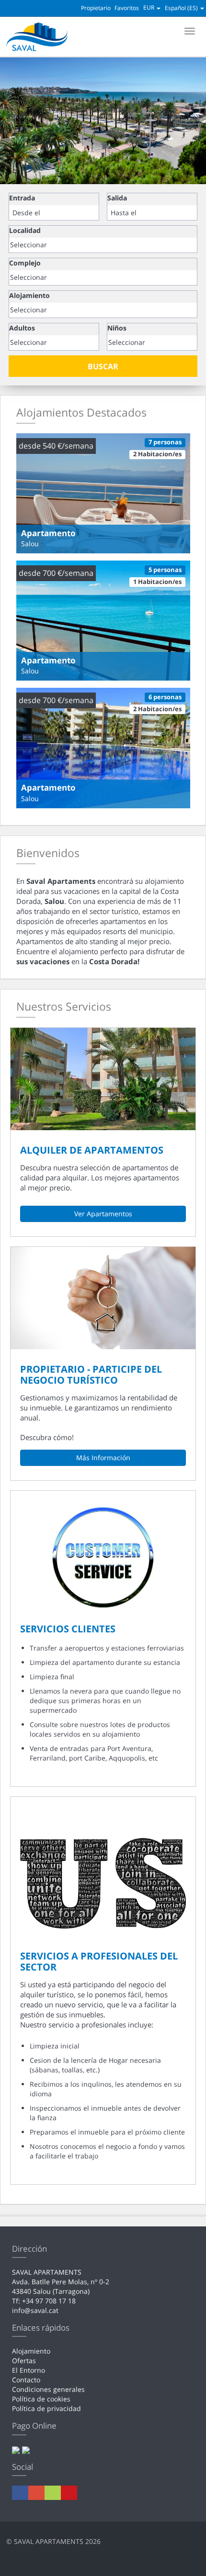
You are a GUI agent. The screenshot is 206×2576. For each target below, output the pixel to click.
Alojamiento (29, 295)
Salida (117, 198)
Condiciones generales (48, 2389)
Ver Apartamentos (103, 1214)
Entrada (22, 198)
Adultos (22, 328)
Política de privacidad (46, 2408)
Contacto (26, 2380)
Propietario (96, 8)
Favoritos (127, 8)
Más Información (103, 1458)
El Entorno (29, 2370)
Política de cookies (41, 2399)
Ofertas (24, 2361)
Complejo (25, 263)
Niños (117, 328)
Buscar (103, 366)
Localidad (25, 230)
